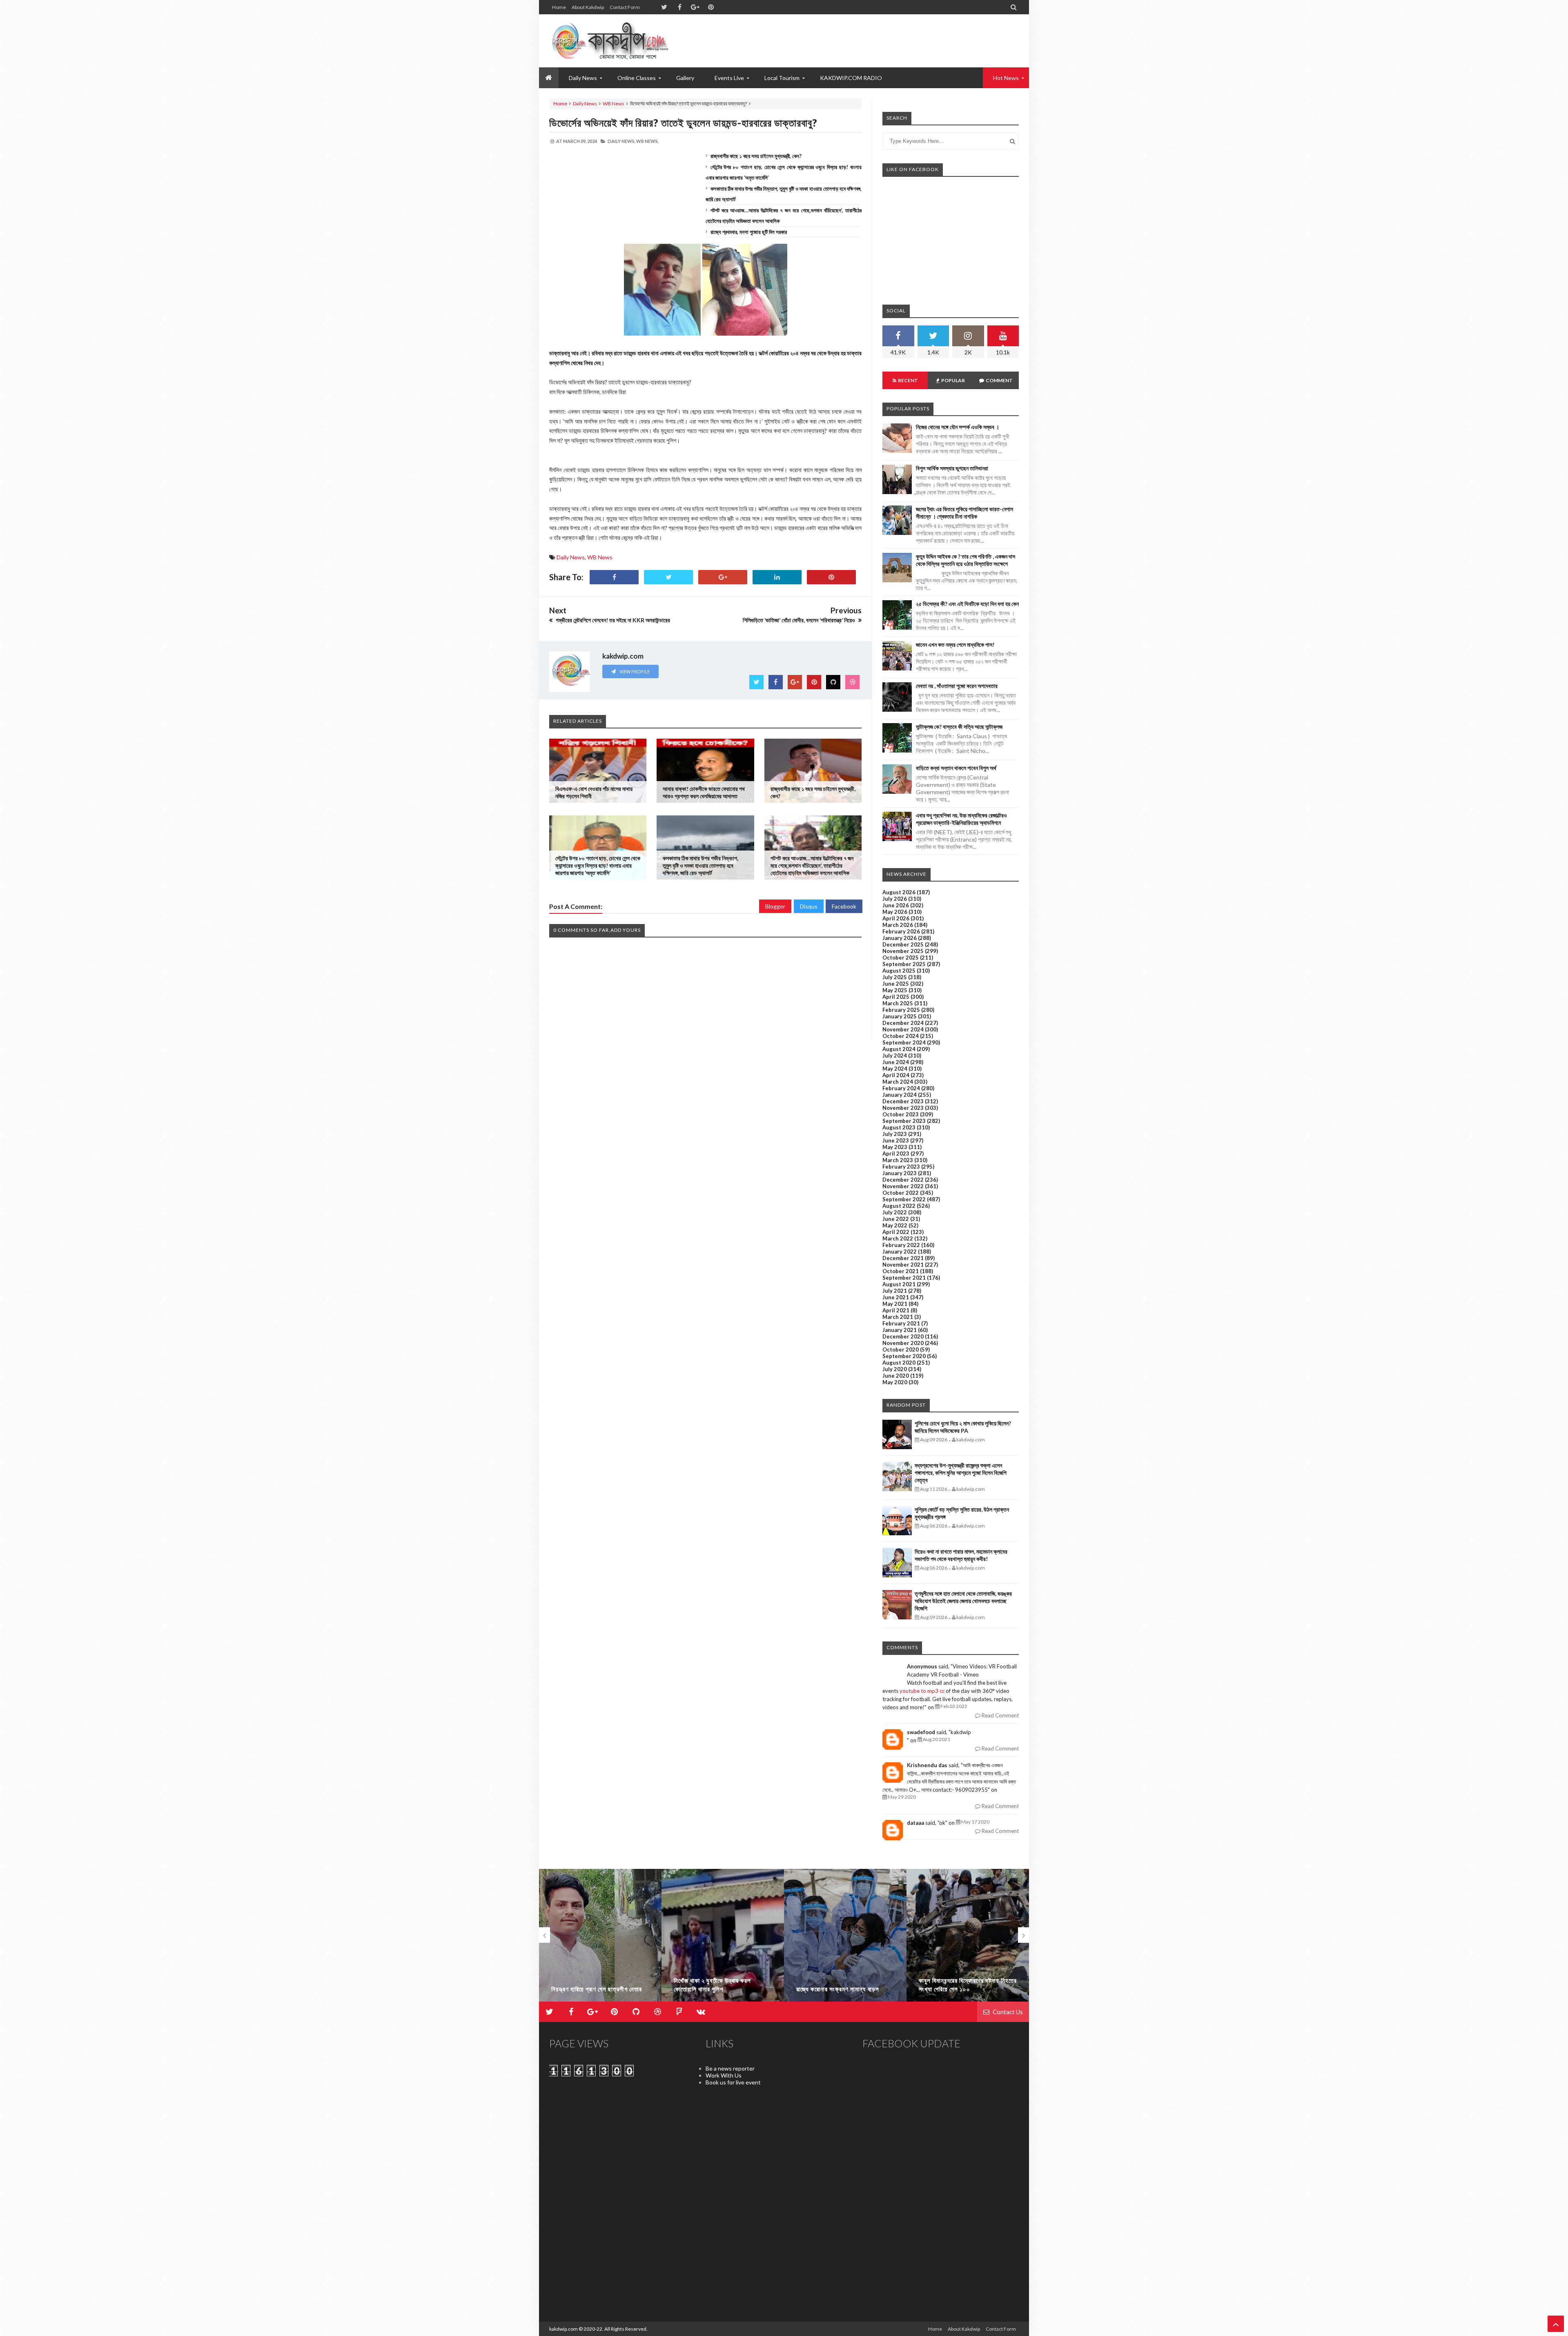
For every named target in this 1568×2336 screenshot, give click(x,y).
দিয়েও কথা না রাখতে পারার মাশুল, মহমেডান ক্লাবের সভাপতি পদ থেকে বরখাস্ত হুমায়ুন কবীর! (961, 1555)
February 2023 (901, 1167)
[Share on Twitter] (668, 577)
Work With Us (724, 2075)
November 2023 (903, 1108)
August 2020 (899, 1363)
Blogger (775, 906)
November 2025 (903, 951)
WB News (614, 104)
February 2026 (901, 931)
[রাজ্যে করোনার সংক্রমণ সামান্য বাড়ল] (723, 1939)
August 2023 (899, 1127)
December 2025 (903, 944)
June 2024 (896, 1062)
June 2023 (896, 1140)
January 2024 (900, 1095)
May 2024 (895, 1069)
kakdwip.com (563, 2329)
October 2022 (901, 1193)
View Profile (634, 671)
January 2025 (900, 1016)
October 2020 (901, 1349)
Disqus (809, 906)
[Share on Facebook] (614, 577)
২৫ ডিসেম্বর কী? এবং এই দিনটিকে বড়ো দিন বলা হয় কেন (967, 604)
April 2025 (896, 997)
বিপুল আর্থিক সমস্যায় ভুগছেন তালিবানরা (952, 468)
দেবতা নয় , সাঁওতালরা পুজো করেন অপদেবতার (957, 686)
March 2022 (898, 1238)
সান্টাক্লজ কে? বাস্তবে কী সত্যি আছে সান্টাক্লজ (959, 727)
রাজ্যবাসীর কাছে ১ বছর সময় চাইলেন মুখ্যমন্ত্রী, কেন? (756, 156)
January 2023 (900, 1173)
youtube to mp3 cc (922, 1691)
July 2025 (895, 977)
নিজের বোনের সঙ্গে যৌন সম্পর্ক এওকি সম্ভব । (958, 427)
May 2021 (895, 1304)
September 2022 (904, 1199)
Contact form (625, 7)
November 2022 (903, 1186)
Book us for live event (733, 2082)
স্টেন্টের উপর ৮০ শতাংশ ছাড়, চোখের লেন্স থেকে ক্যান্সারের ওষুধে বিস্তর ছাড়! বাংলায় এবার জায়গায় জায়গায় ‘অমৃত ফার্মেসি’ (598, 865)
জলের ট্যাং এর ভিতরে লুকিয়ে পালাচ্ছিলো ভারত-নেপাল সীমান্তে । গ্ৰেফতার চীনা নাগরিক (964, 513)
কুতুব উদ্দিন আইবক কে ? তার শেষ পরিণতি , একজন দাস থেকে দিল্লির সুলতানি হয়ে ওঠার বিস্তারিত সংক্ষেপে (966, 560)
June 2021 (896, 1297)
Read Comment (1000, 1715)
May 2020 (895, 1382)
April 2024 (896, 1075)
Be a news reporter (730, 2068)
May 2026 (895, 912)
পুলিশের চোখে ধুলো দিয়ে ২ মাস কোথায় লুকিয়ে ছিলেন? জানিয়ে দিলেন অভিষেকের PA (963, 1427)
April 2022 (896, 1232)
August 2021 (899, 1284)
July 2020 (895, 1369)
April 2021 (896, 1310)
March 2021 (898, 1317)
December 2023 (903, 1101)
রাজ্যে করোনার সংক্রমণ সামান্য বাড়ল (715, 1989)
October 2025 (901, 958)
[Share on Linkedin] (777, 577)
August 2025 (899, 971)
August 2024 (899, 1049)
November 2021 (903, 1265)
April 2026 (896, 918)
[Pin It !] (831, 577)
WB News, (647, 141)
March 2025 (898, 1003)
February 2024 (901, 1088)
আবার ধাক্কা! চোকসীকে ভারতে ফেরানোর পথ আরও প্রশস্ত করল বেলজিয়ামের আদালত (704, 792)
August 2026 (899, 892)
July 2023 (895, 1134)
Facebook (844, 906)
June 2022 (896, 1219)
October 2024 (901, 1036)
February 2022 (901, 1245)
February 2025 (901, 1010)
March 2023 (898, 1160)
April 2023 (896, 1154)
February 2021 (901, 1323)
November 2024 (903, 1029)
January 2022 (900, 1252)
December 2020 (903, 1336)
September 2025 (904, 964)
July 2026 (895, 899)
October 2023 (901, 1114)
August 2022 (899, 1206)
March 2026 (898, 925)
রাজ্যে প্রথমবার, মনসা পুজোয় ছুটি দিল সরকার (749, 232)
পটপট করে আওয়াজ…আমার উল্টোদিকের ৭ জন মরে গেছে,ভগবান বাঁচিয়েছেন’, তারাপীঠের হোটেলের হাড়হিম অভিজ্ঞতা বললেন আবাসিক (812, 865)
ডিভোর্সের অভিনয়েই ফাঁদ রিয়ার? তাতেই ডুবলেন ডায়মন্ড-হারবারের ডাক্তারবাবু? (683, 122)
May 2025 (895, 990)
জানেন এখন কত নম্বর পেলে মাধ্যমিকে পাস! (955, 645)
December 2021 (903, 1258)
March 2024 (898, 1082)
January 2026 (900, 938)
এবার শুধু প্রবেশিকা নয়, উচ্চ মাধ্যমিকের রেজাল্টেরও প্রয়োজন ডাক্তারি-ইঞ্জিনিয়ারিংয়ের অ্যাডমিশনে (961, 819)
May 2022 (895, 1225)
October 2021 (901, 1271)
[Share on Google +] (723, 577)
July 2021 (895, 1291)
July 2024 (895, 1056)
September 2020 (904, 1356)
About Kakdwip (588, 7)
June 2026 (896, 905)
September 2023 (904, 1121)
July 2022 (895, 1212)
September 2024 (904, 1042)
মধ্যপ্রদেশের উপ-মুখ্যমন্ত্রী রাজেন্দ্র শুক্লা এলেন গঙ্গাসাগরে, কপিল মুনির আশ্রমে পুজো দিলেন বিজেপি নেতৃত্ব (961, 1473)
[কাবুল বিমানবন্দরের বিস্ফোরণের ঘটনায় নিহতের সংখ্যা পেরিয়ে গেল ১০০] (845, 1939)
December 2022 (903, 1180)
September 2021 (904, 1278)
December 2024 (903, 1023)
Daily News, (621, 141)
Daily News (585, 104)
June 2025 (896, 984)
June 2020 (896, 1376)
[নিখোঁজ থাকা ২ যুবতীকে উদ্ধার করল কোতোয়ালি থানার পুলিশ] (600, 1939)
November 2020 (903, 1343)
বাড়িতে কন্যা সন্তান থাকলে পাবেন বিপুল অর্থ (956, 768)
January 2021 (900, 1330)
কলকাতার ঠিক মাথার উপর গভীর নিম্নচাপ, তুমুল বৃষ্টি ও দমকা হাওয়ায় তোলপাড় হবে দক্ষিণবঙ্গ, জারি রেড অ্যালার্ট (700, 865)
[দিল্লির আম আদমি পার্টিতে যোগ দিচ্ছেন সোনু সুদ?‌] (968, 1939)
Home (559, 7)
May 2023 (895, 1147)
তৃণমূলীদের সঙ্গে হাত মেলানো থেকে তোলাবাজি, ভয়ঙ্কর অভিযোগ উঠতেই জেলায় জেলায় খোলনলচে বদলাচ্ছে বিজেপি (963, 1601)
